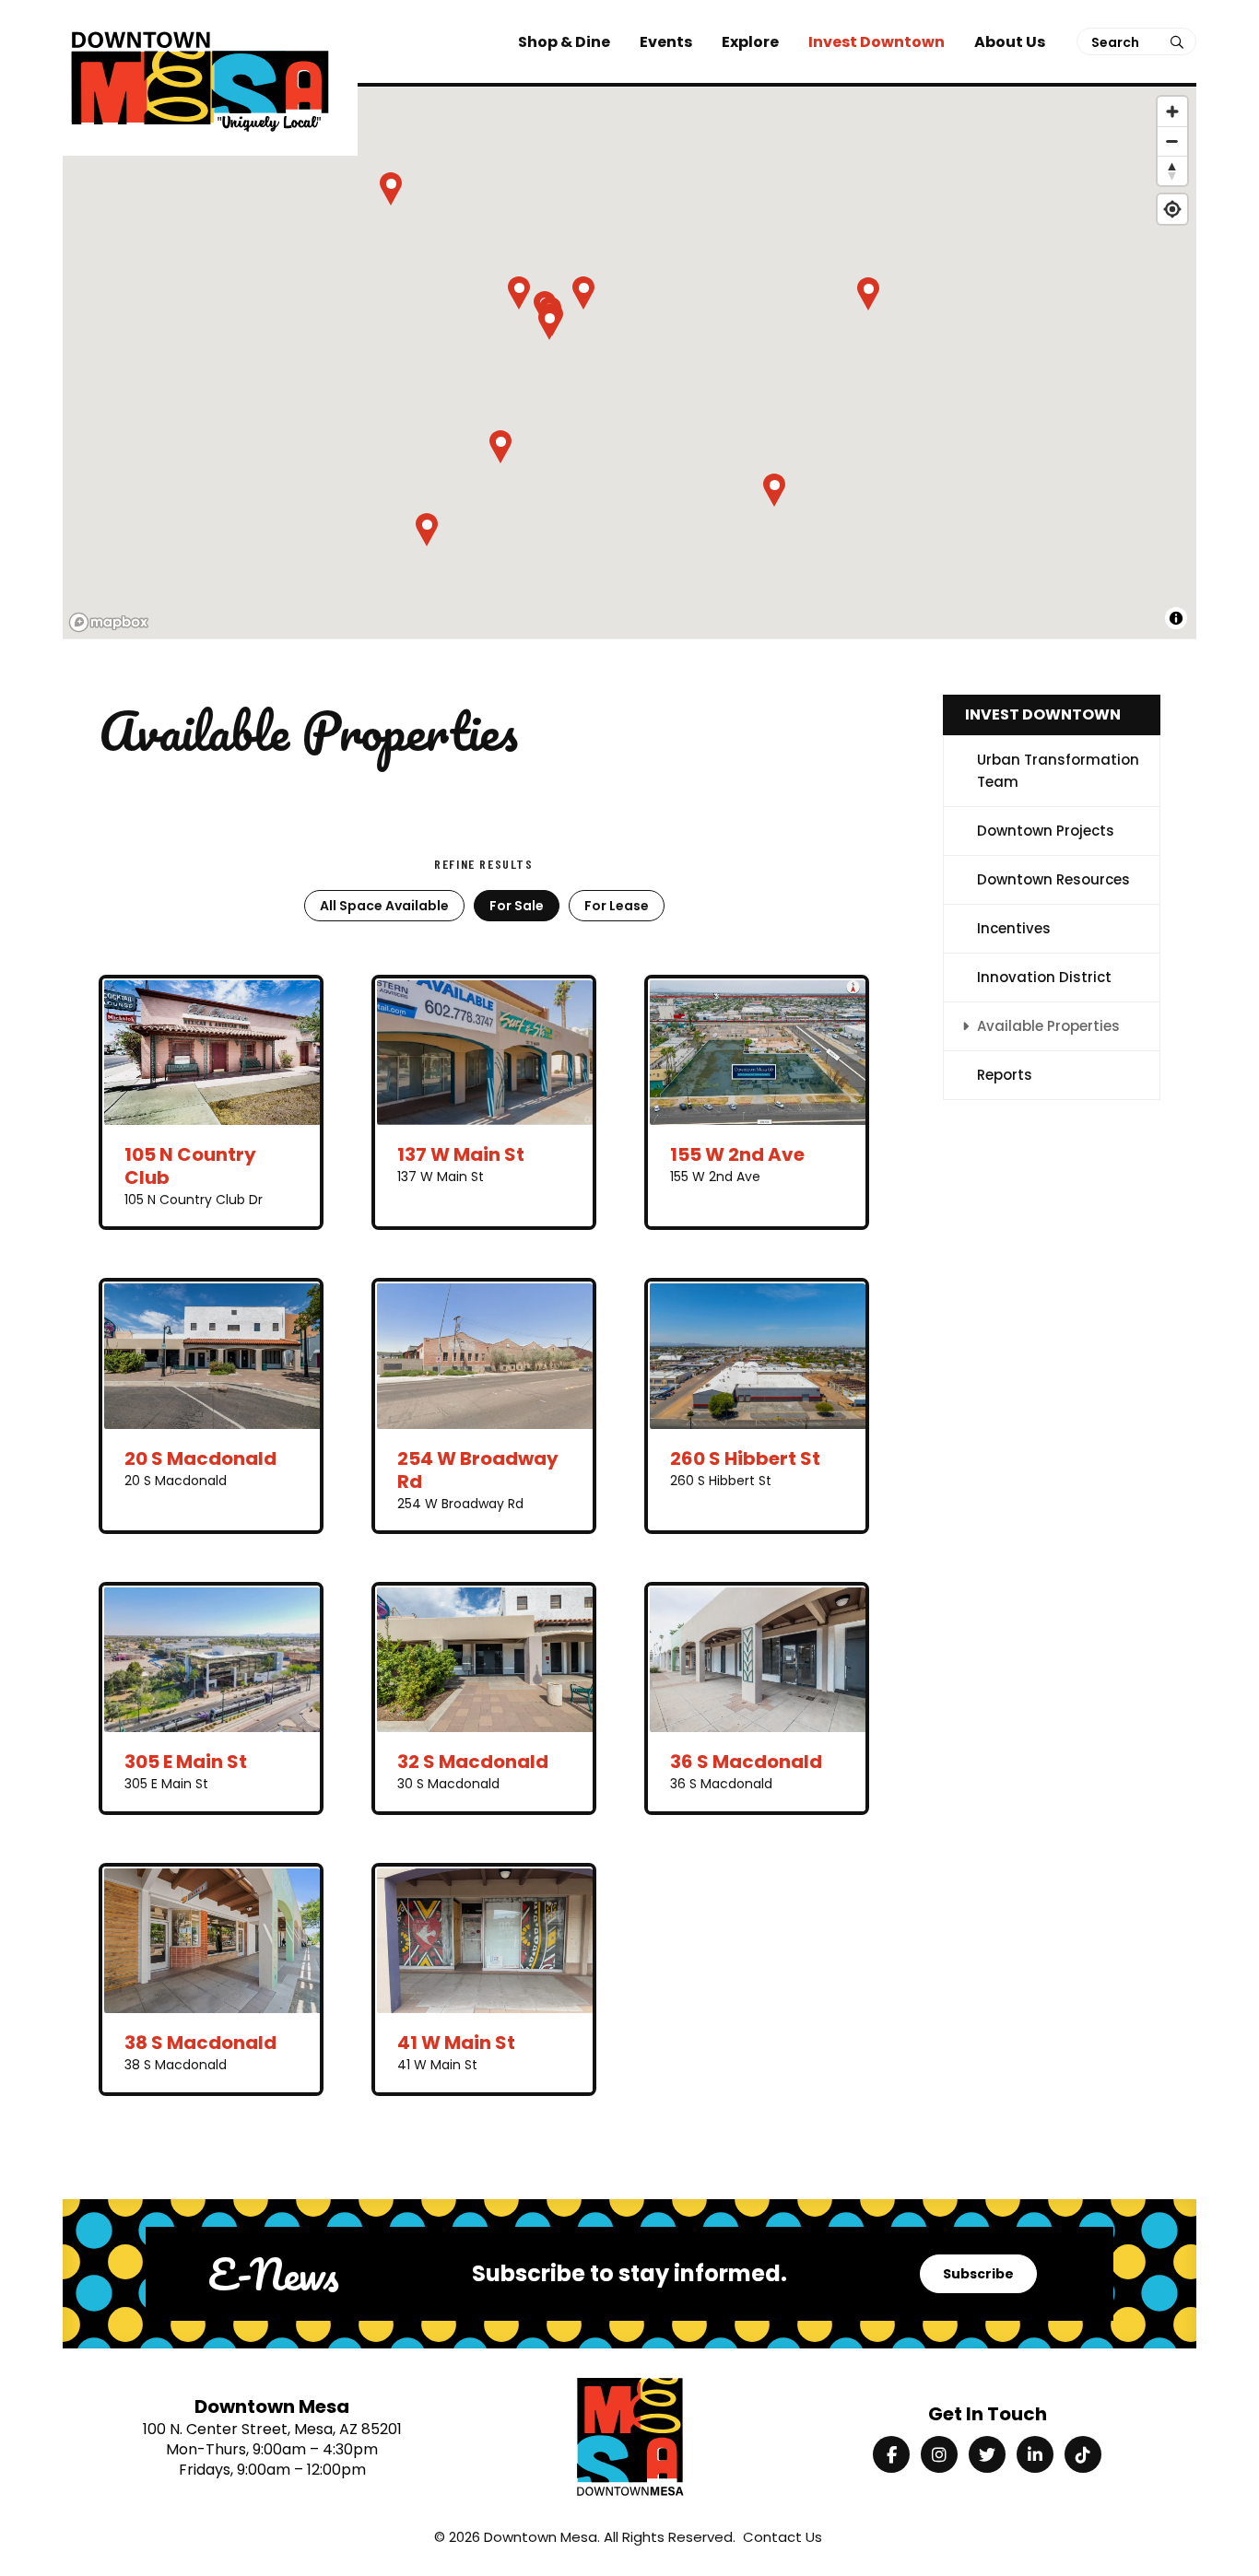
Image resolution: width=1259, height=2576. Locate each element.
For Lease (617, 906)
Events (666, 42)
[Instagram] (939, 2454)
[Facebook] (891, 2454)
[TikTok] (1083, 2454)
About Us (1010, 42)
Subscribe (978, 2274)
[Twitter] (987, 2454)
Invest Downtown (877, 42)
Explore (750, 42)
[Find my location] (1172, 209)
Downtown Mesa (541, 2537)
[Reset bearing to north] (1172, 170)
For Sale (517, 906)
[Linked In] (1035, 2454)
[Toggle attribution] (1176, 618)
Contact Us (782, 2537)
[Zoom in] (1172, 111)
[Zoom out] (1172, 141)
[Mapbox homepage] (109, 622)
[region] (629, 364)
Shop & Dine (564, 42)
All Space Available (384, 906)
